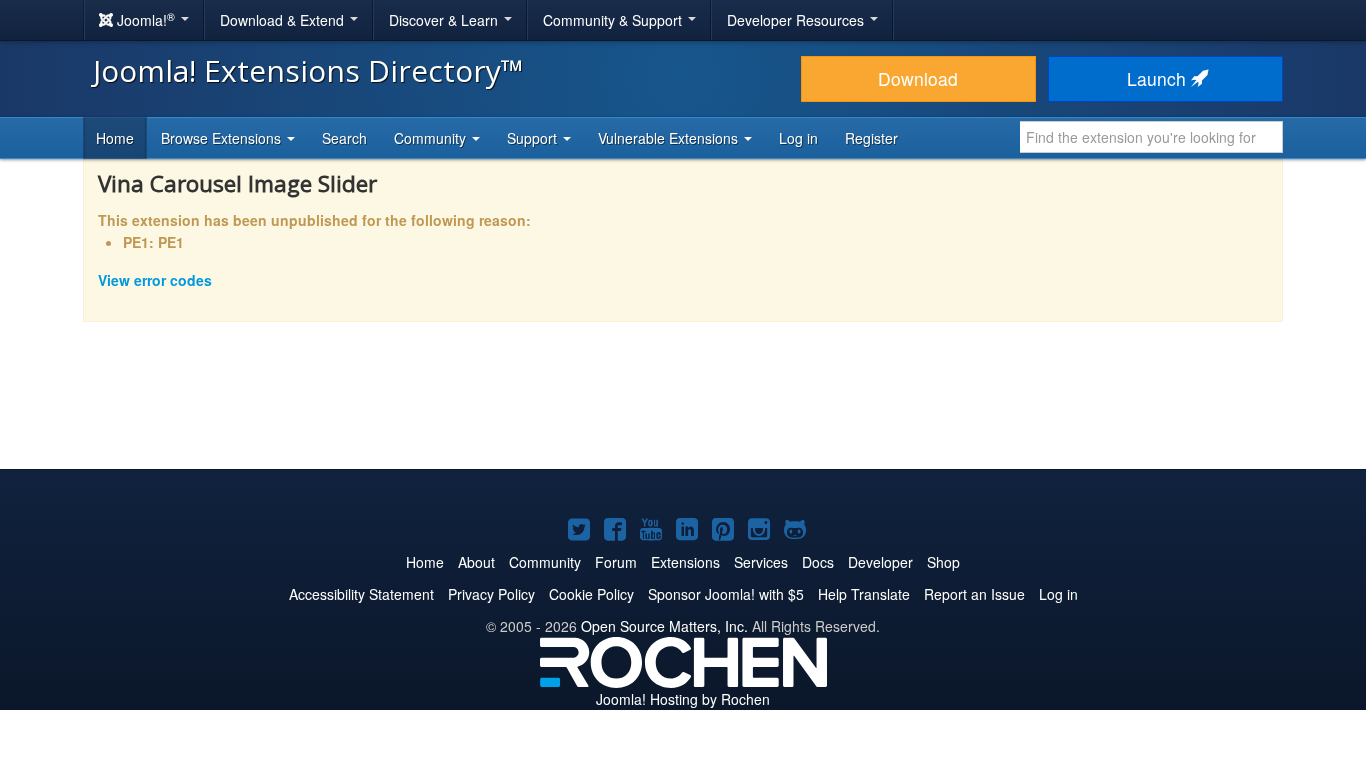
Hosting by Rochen (683, 699)
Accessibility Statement (361, 594)
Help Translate (864, 594)
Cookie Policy (591, 594)
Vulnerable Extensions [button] (670, 138)
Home (115, 138)
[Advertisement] (683, 409)
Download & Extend (284, 20)
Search (344, 138)
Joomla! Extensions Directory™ (308, 70)
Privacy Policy (491, 594)
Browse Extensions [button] (223, 138)
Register (871, 138)
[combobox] (1151, 137)
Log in (798, 138)
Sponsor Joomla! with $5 (726, 594)
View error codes (155, 280)
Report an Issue (974, 594)
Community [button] (432, 138)
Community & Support (614, 20)
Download (918, 78)
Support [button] (534, 138)
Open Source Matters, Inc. (664, 626)
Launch (1159, 78)
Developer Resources (797, 20)
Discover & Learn (445, 20)
